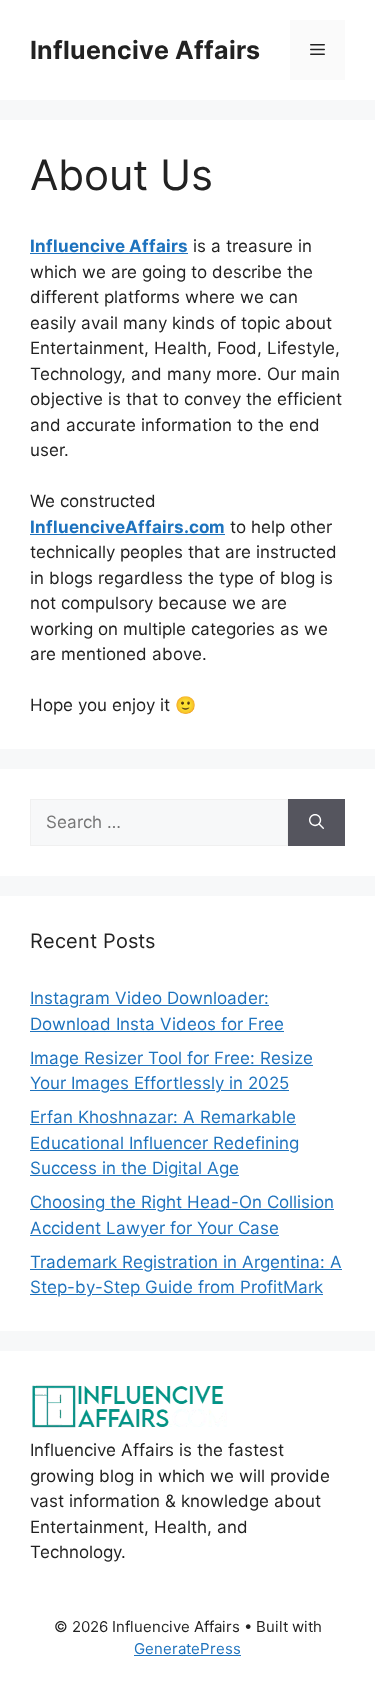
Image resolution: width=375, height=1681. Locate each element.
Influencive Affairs (145, 50)
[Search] (316, 823)
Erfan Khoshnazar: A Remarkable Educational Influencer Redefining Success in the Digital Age (164, 1142)
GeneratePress (187, 1648)
